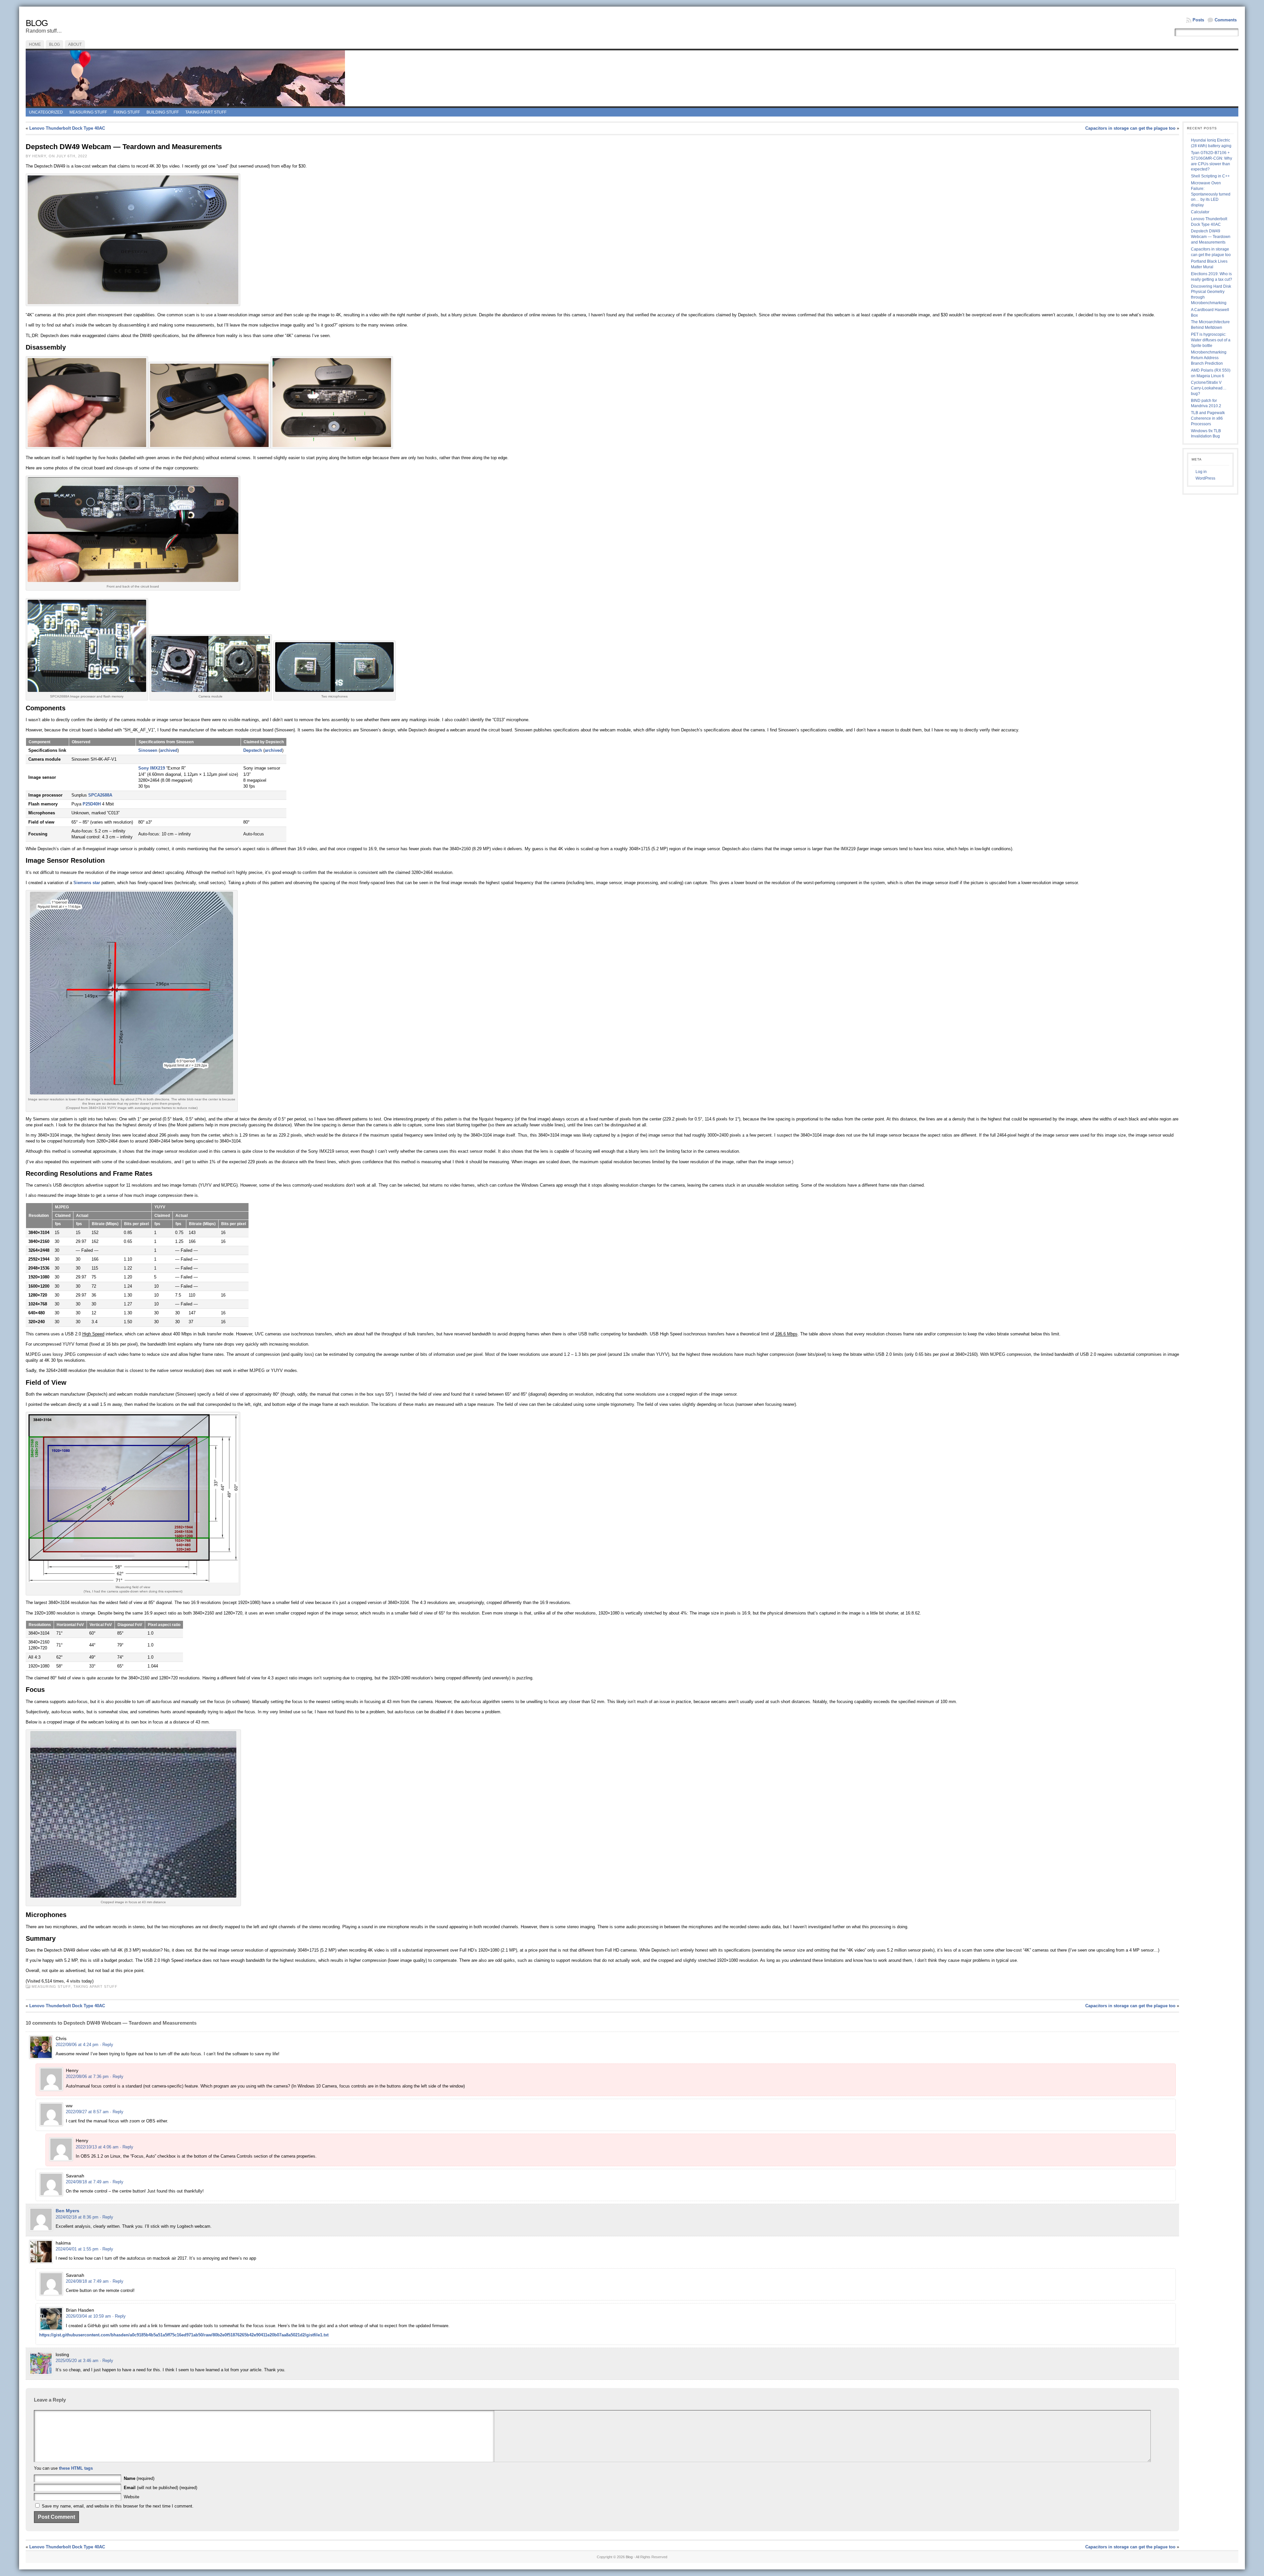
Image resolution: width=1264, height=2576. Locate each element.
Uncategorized (46, 112)
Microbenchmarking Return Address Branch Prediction (1209, 358)
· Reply (106, 2045)
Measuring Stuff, (53, 1986)
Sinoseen (148, 750)
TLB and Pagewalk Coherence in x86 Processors (1208, 418)
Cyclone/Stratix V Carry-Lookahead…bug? (1209, 388)
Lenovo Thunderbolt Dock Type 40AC (67, 128)
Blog (37, 23)
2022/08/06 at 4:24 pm (77, 2045)
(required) (139, 2478)
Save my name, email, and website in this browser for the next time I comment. (118, 2506)
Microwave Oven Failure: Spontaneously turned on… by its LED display (1211, 194)
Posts (1198, 20)
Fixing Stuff (127, 112)
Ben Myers (67, 2211)
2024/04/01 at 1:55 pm (77, 2249)
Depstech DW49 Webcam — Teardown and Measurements (1211, 237)
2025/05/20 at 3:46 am (77, 2361)
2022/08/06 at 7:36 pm (87, 2077)
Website (132, 2497)
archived (169, 750)
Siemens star (87, 883)
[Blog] (632, 78)
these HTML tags (76, 2468)
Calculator (1200, 212)
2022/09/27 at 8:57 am (87, 2112)
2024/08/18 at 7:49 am (87, 2182)
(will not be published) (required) (160, 2488)
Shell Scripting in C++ (1210, 176)
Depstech (253, 750)
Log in (1201, 472)
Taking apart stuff (206, 112)
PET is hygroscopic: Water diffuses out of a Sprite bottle (1211, 340)
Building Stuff (163, 112)
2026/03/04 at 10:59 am (88, 2316)
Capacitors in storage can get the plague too (1130, 128)
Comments (1226, 20)
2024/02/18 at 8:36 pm (77, 2217)
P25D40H (92, 804)
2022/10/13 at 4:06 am (97, 2147)
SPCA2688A (100, 795)
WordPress (1205, 478)
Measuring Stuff (88, 112)
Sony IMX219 (152, 768)
